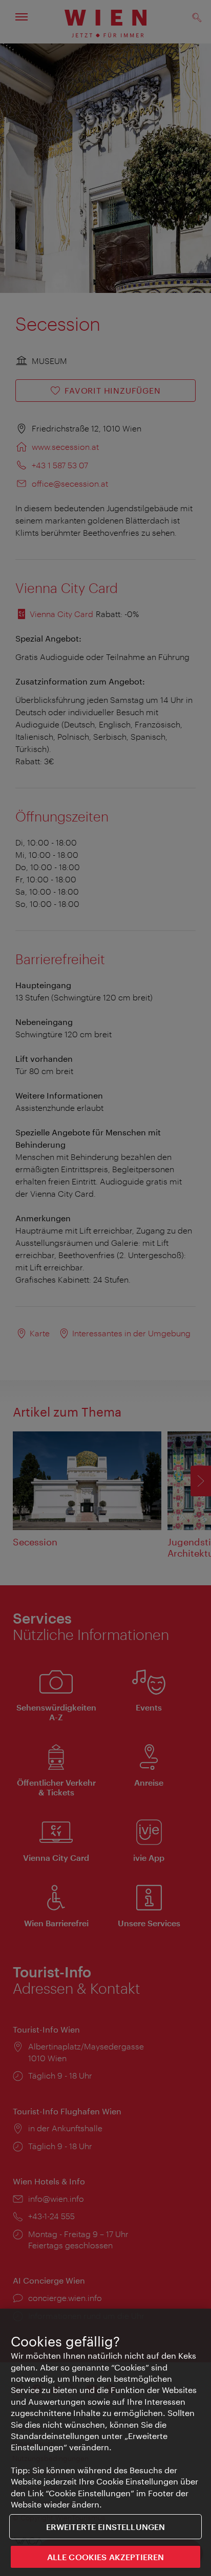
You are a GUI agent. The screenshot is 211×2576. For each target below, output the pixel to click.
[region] (105, 2442)
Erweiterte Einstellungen (106, 2527)
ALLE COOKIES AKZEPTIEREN (106, 2557)
